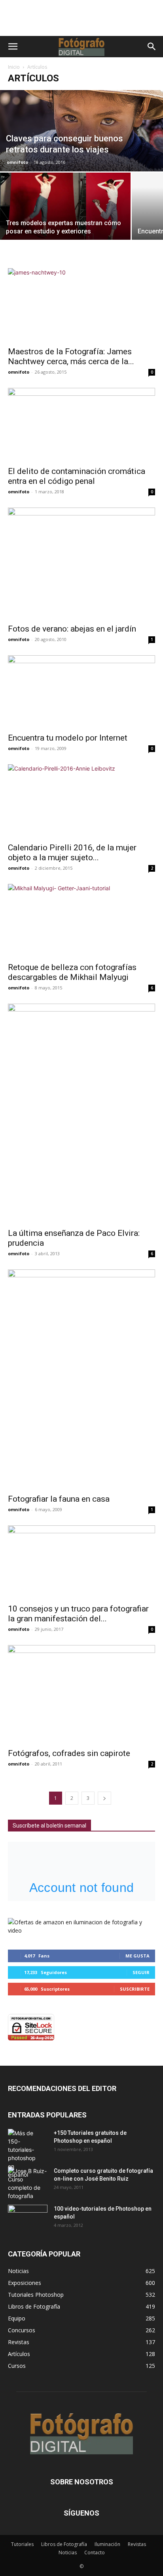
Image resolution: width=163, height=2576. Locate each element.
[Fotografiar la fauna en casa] (81, 1379)
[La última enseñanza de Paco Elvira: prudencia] (81, 1113)
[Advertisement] (81, 22)
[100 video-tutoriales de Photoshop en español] (28, 2216)
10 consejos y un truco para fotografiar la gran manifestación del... (78, 1614)
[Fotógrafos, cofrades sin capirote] (81, 1694)
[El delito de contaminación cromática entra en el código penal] (81, 425)
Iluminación (107, 2544)
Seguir (141, 1972)
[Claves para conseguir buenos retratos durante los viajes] (81, 131)
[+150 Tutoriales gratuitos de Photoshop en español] (22, 2154)
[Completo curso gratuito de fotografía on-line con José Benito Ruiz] (28, 2183)
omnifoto (17, 162)
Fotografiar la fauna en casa (59, 1499)
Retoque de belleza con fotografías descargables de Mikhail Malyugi (72, 972)
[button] (13, 47)
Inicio (14, 67)
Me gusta (137, 1956)
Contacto (95, 2552)
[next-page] (104, 1798)
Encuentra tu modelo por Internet (68, 738)
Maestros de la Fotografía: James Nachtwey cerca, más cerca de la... (71, 356)
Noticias (68, 2552)
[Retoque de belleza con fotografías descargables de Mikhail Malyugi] (81, 921)
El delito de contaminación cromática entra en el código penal (77, 476)
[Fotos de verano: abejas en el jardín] (81, 563)
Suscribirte (135, 1989)
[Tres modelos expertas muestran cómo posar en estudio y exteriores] (65, 209)
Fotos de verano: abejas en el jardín (72, 629)
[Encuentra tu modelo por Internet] (81, 692)
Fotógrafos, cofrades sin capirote (69, 1753)
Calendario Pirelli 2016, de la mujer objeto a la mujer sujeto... (72, 853)
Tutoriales (22, 2544)
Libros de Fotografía (64, 2544)
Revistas (137, 2544)
